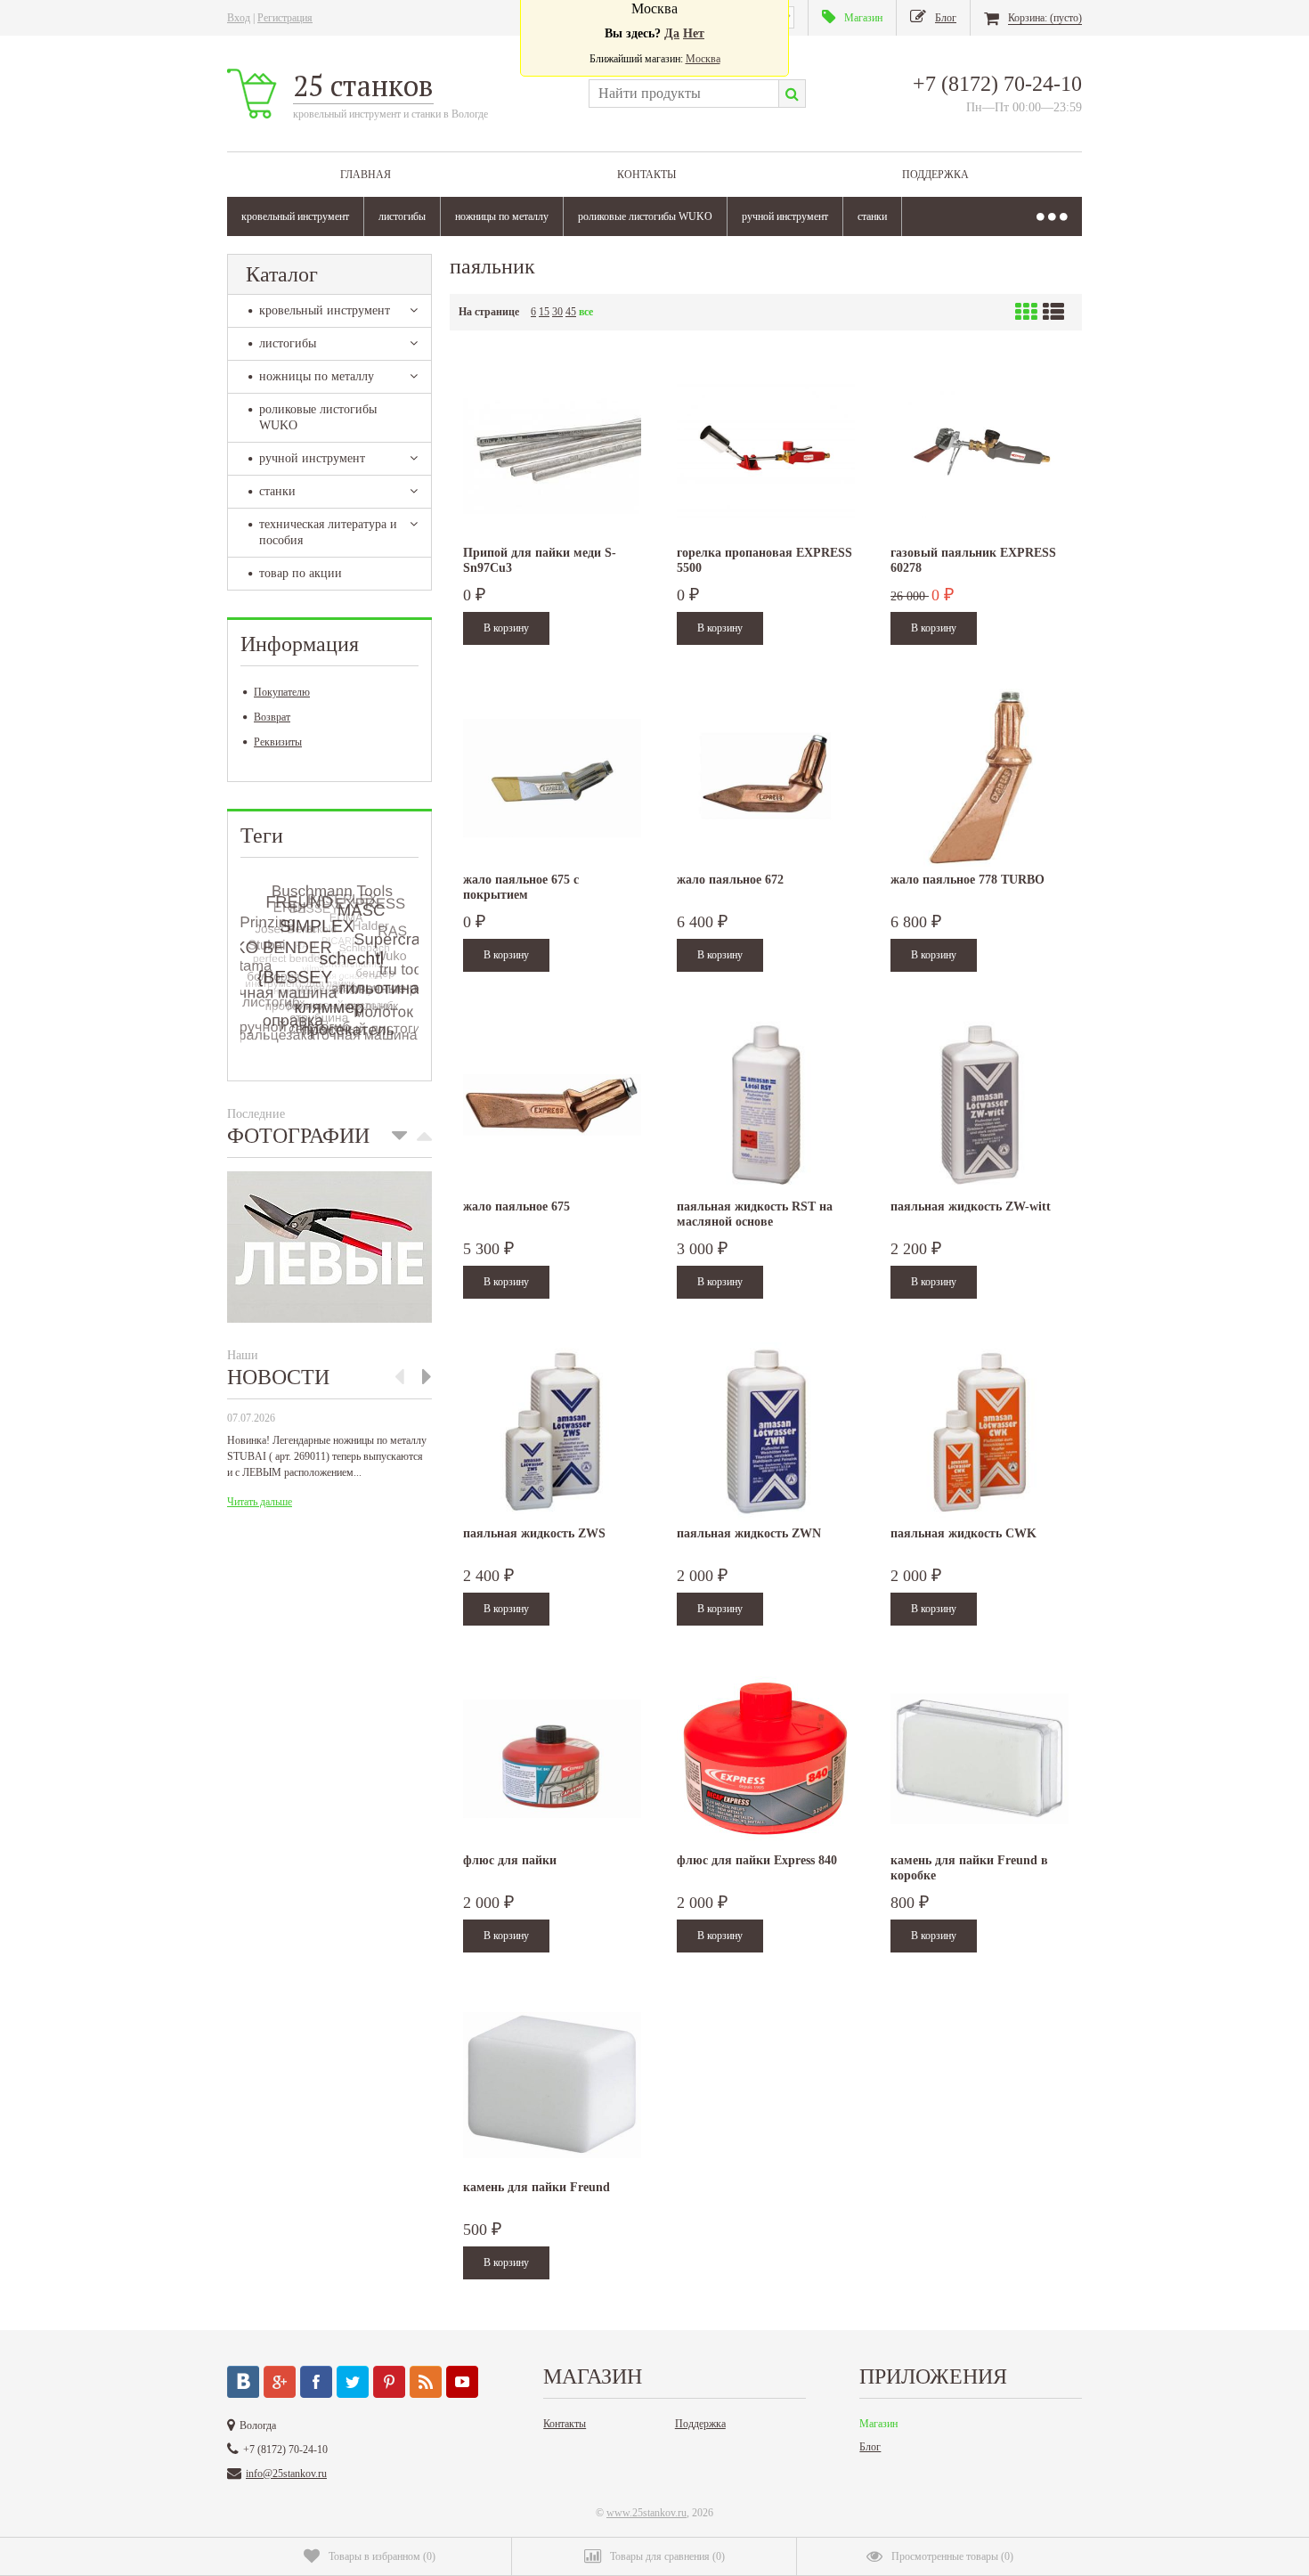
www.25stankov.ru (646, 2513)
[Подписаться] (426, 2382)
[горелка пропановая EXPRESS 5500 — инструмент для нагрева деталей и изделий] (766, 451)
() (382, 2556)
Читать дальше (260, 1502)
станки (872, 216)
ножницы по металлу (502, 216)
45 (571, 312)
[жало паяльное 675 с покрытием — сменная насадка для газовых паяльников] (552, 778)
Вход (239, 18)
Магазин (878, 2424)
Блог (870, 2447)
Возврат (272, 717)
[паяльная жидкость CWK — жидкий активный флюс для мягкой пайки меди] (980, 1431)
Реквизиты (278, 742)
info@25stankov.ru (286, 2474)
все (586, 312)
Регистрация (285, 18)
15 (544, 312)
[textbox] (683, 94)
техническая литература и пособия (328, 532)
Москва (703, 59)
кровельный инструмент (295, 216)
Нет (694, 33)
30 (557, 312)
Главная (366, 175)
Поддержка (935, 175)
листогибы (402, 216)
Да (672, 33)
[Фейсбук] (316, 2382)
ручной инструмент (785, 216)
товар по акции (301, 573)
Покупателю (282, 692)
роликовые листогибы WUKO (645, 216)
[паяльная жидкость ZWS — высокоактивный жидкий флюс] (552, 1431)
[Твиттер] (353, 2382)
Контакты (646, 175)
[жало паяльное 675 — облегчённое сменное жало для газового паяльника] (552, 1105)
